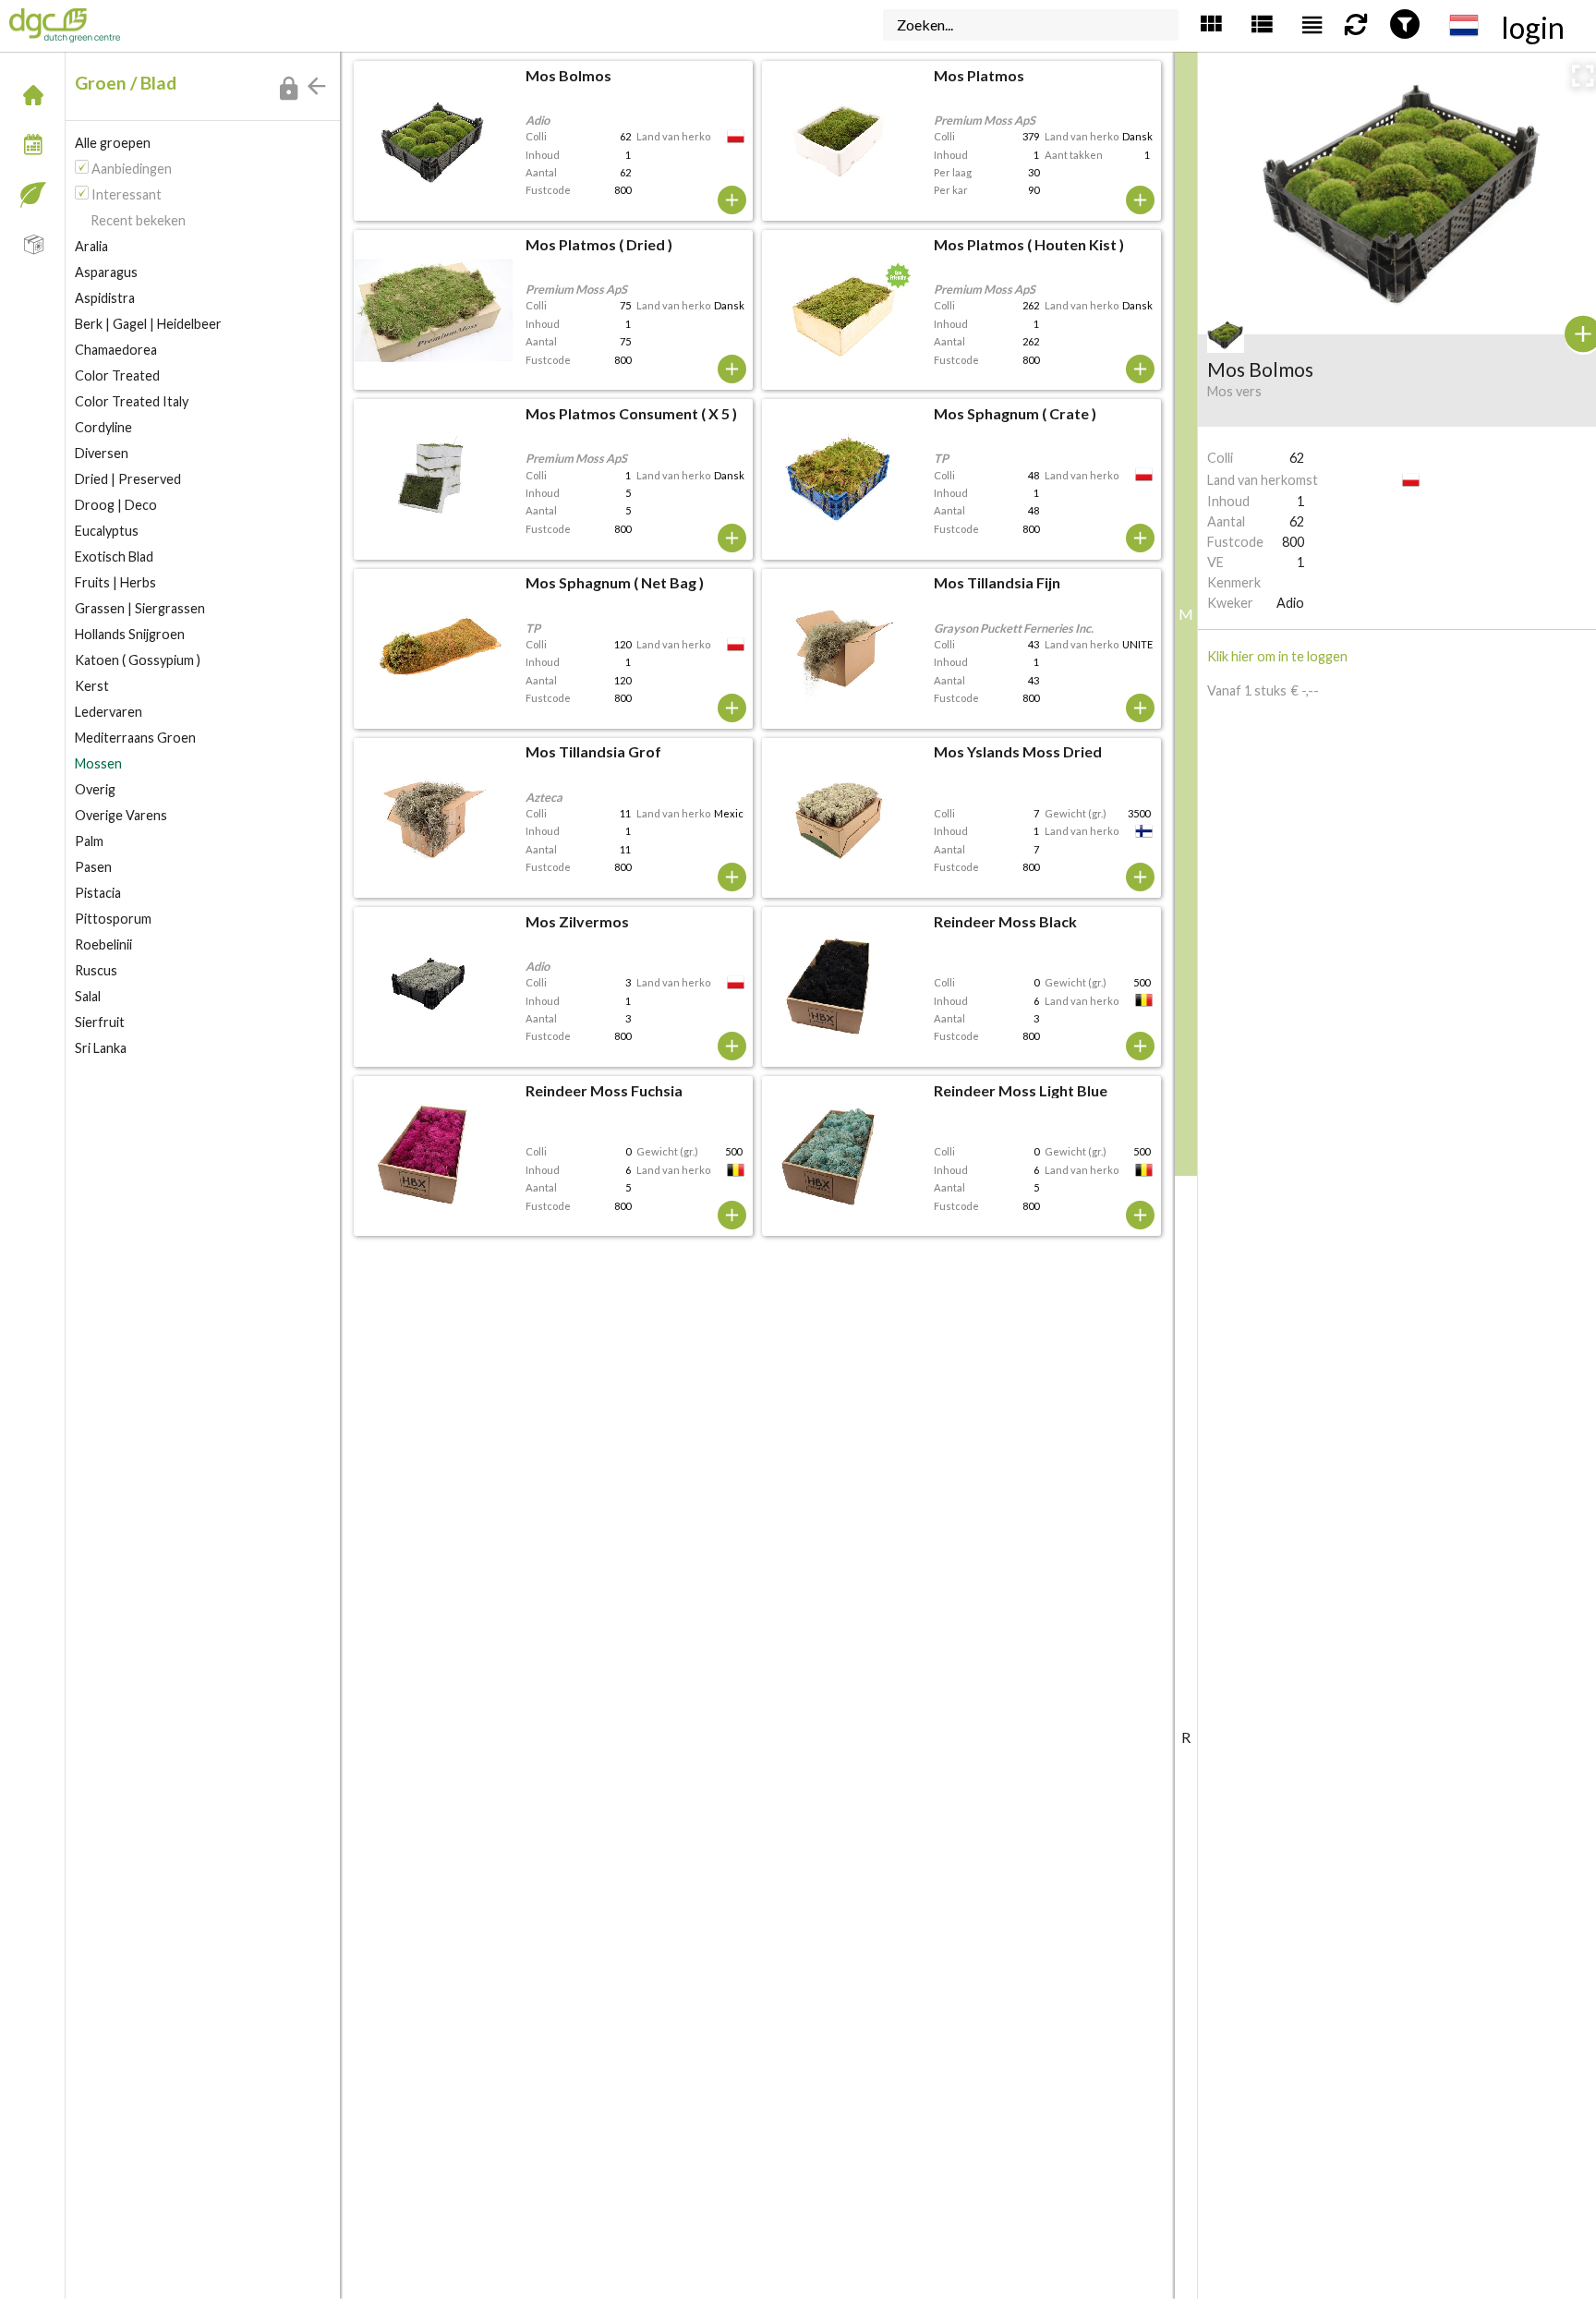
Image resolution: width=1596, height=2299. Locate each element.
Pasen (93, 867)
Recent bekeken (138, 220)
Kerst (92, 686)
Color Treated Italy (132, 401)
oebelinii (103, 944)
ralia (91, 246)
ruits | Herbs (115, 582)
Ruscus (96, 970)
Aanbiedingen (132, 169)
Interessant (127, 194)
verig (95, 789)
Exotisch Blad (114, 557)
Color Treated (117, 375)
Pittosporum (113, 919)
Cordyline (103, 427)
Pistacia (98, 893)
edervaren (109, 712)
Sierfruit (100, 1022)
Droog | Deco (116, 505)
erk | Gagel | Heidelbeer (148, 324)
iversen (102, 453)
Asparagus (106, 272)
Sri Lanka (101, 1048)
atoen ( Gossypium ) (138, 660)
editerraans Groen (135, 738)
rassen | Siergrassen (140, 608)
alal (88, 996)
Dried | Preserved (128, 479)
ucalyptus (107, 531)
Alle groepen (113, 143)
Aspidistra (105, 298)
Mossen (98, 763)
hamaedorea (116, 350)
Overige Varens (121, 815)
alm (89, 841)
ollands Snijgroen (130, 634)
